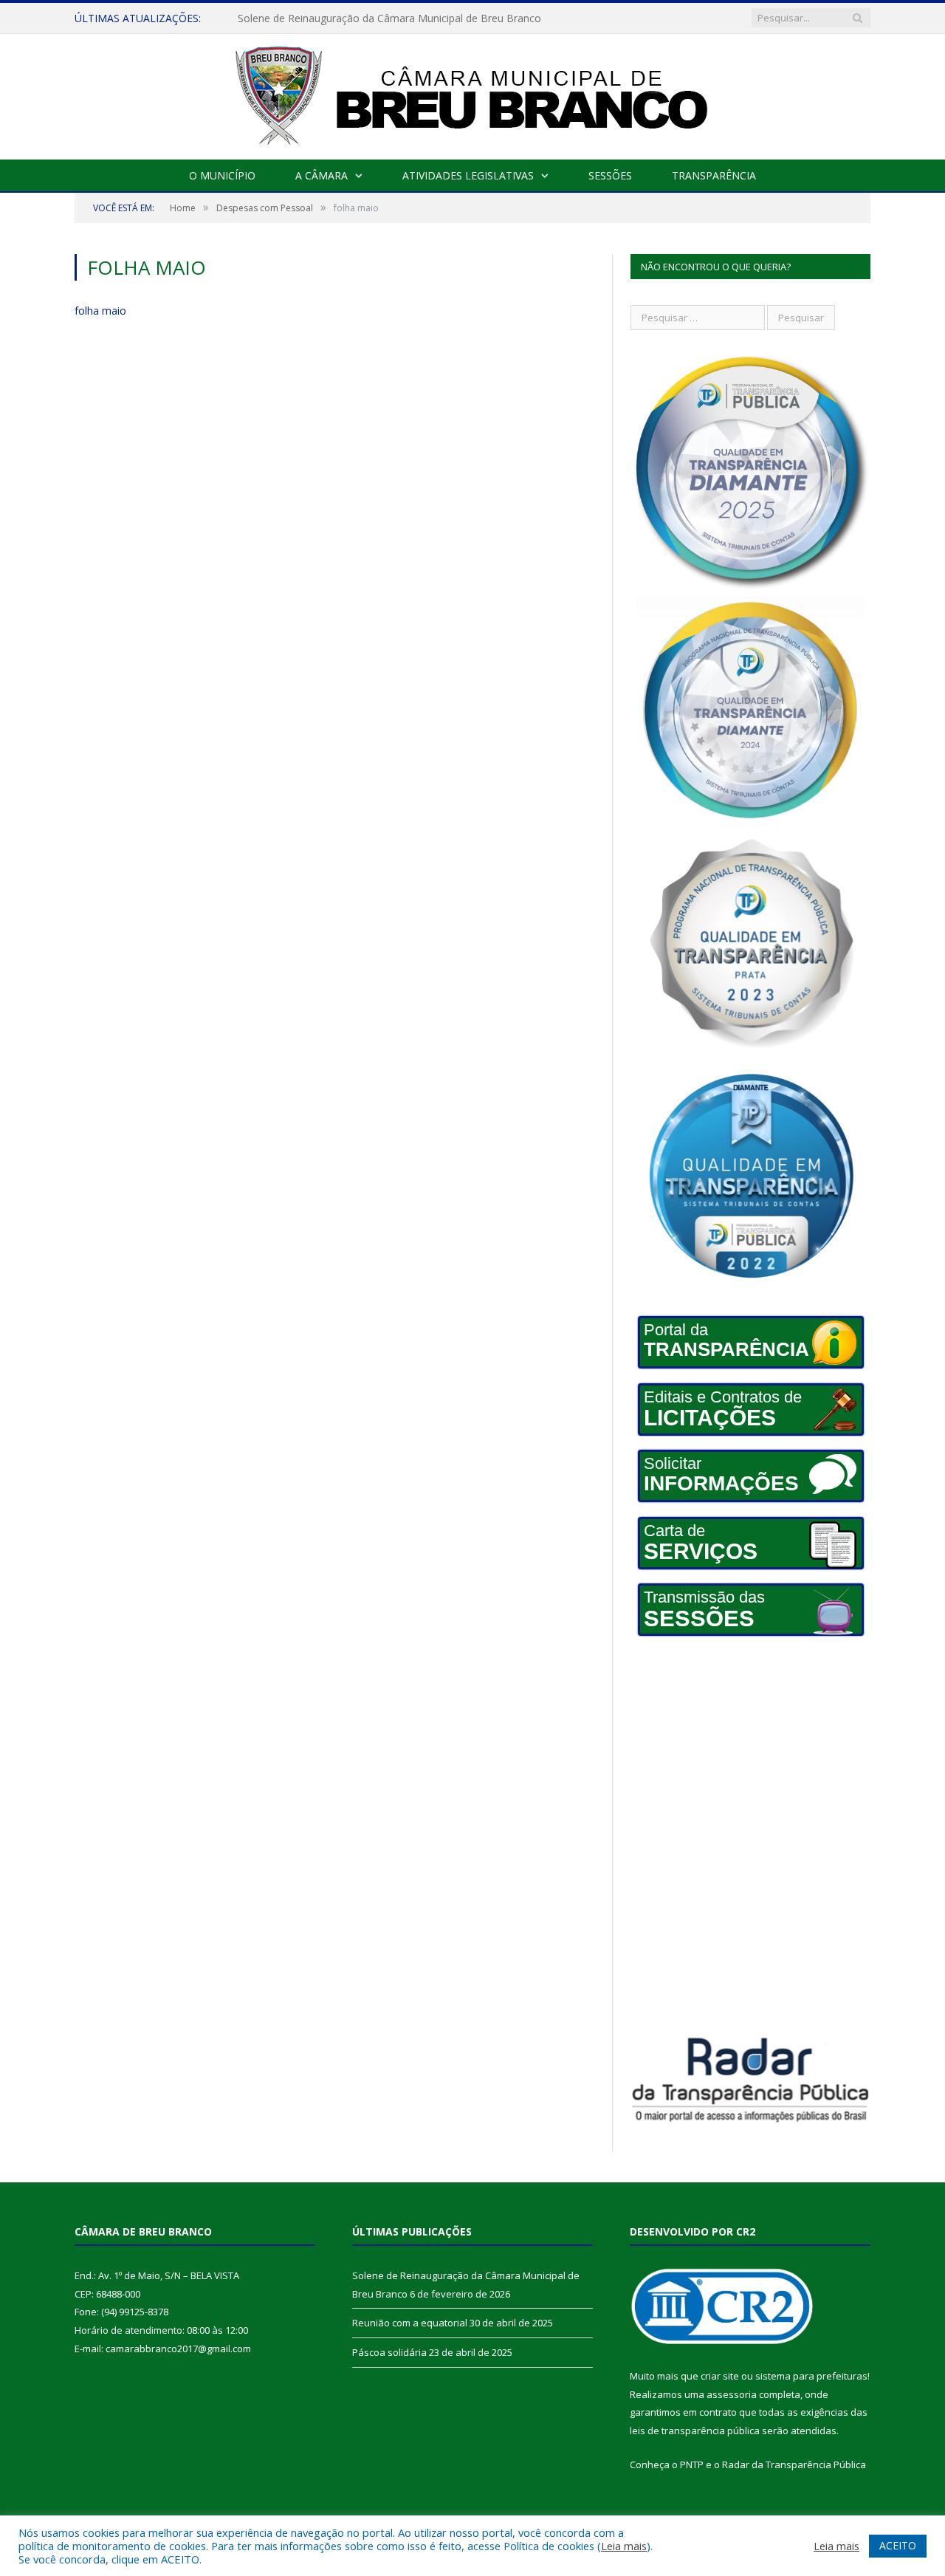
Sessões (610, 175)
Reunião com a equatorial (299, 18)
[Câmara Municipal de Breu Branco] (472, 93)
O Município (222, 175)
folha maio (100, 311)
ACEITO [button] (898, 2545)
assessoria (732, 2394)
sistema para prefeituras (811, 2376)
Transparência (714, 175)
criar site (720, 2376)
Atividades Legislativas (468, 175)
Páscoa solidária (389, 2352)
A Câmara (322, 175)
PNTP (692, 2464)
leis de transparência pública (695, 2431)
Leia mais (624, 2546)
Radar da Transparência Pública (794, 2464)
